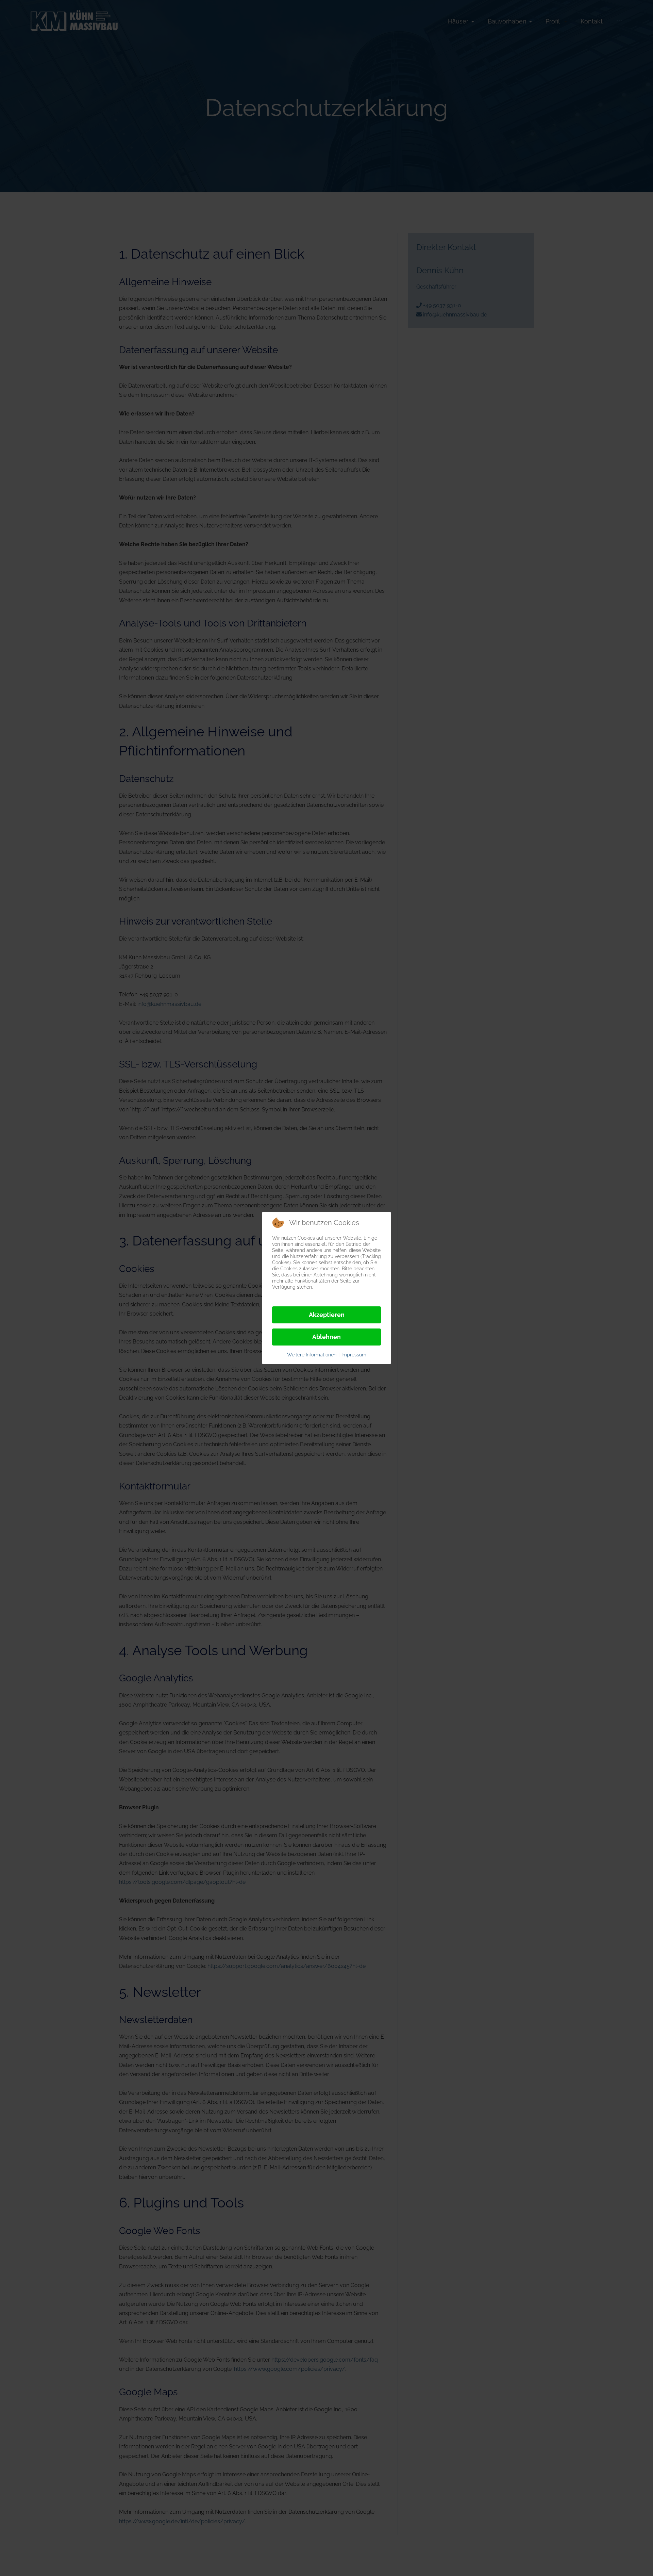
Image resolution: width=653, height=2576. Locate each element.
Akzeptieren (327, 1315)
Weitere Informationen (312, 1355)
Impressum (354, 1355)
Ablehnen (326, 1337)
